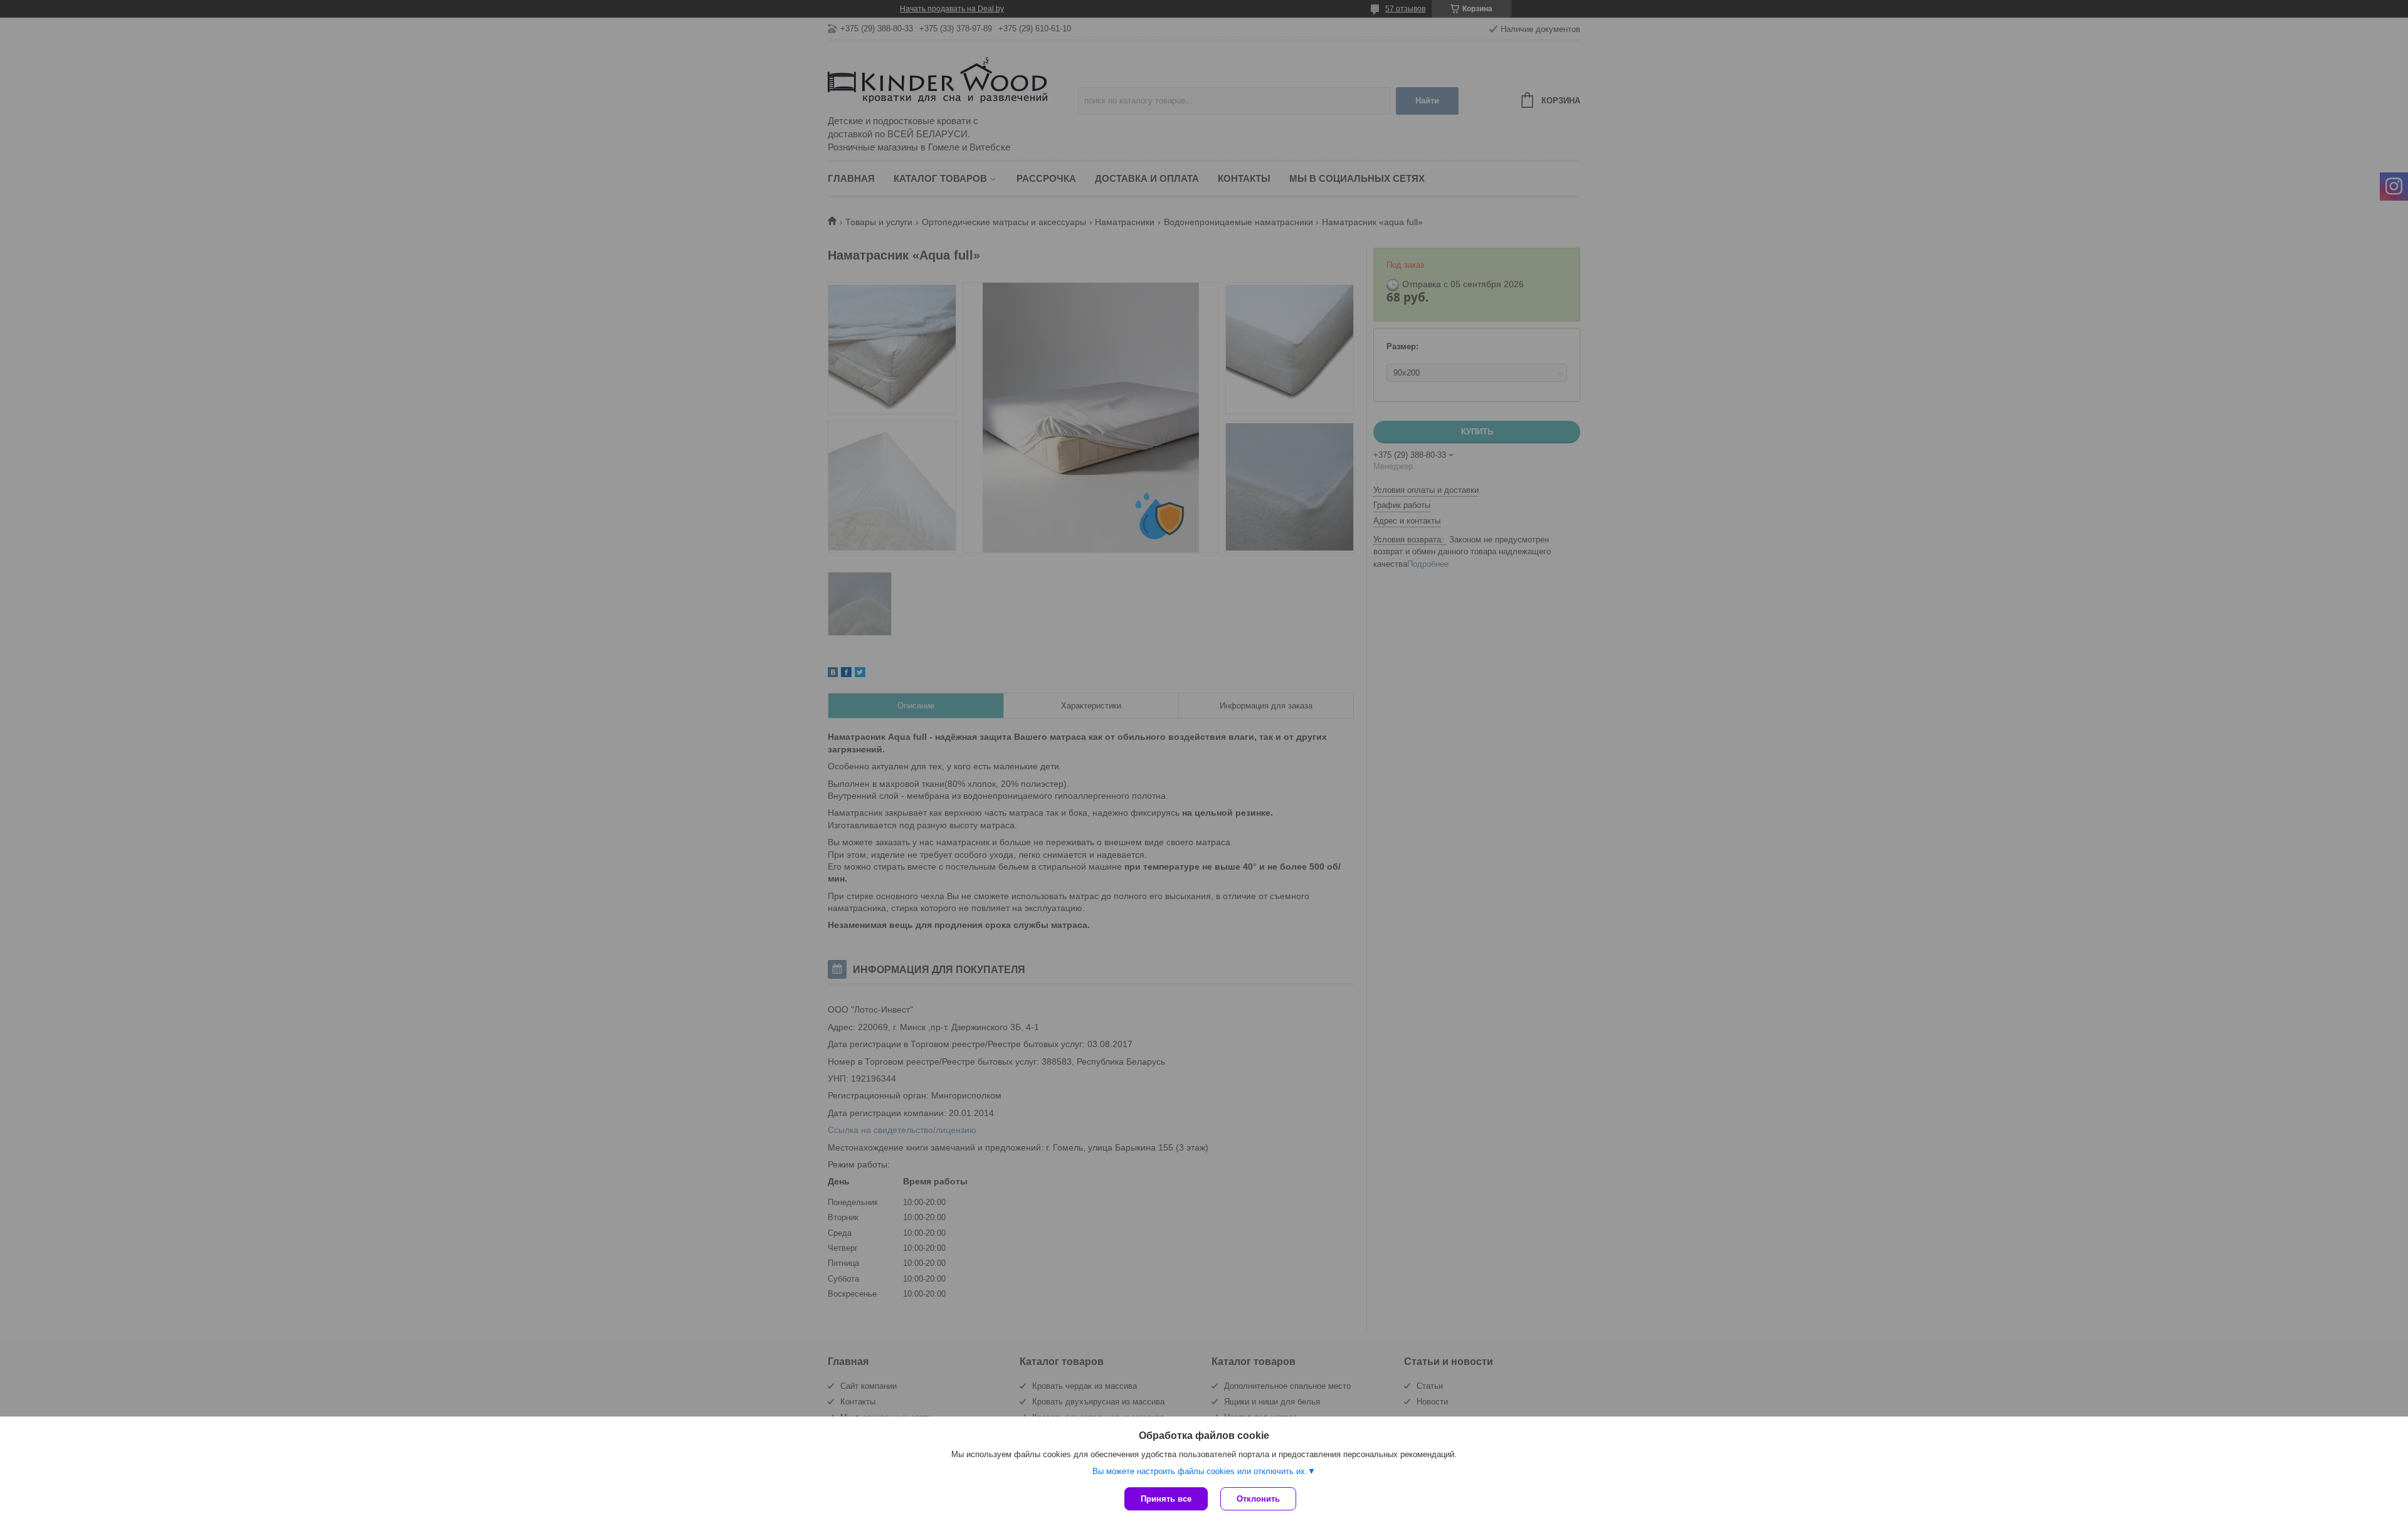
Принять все (1166, 1499)
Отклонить (1258, 1499)
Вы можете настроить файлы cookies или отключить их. (1200, 1471)
